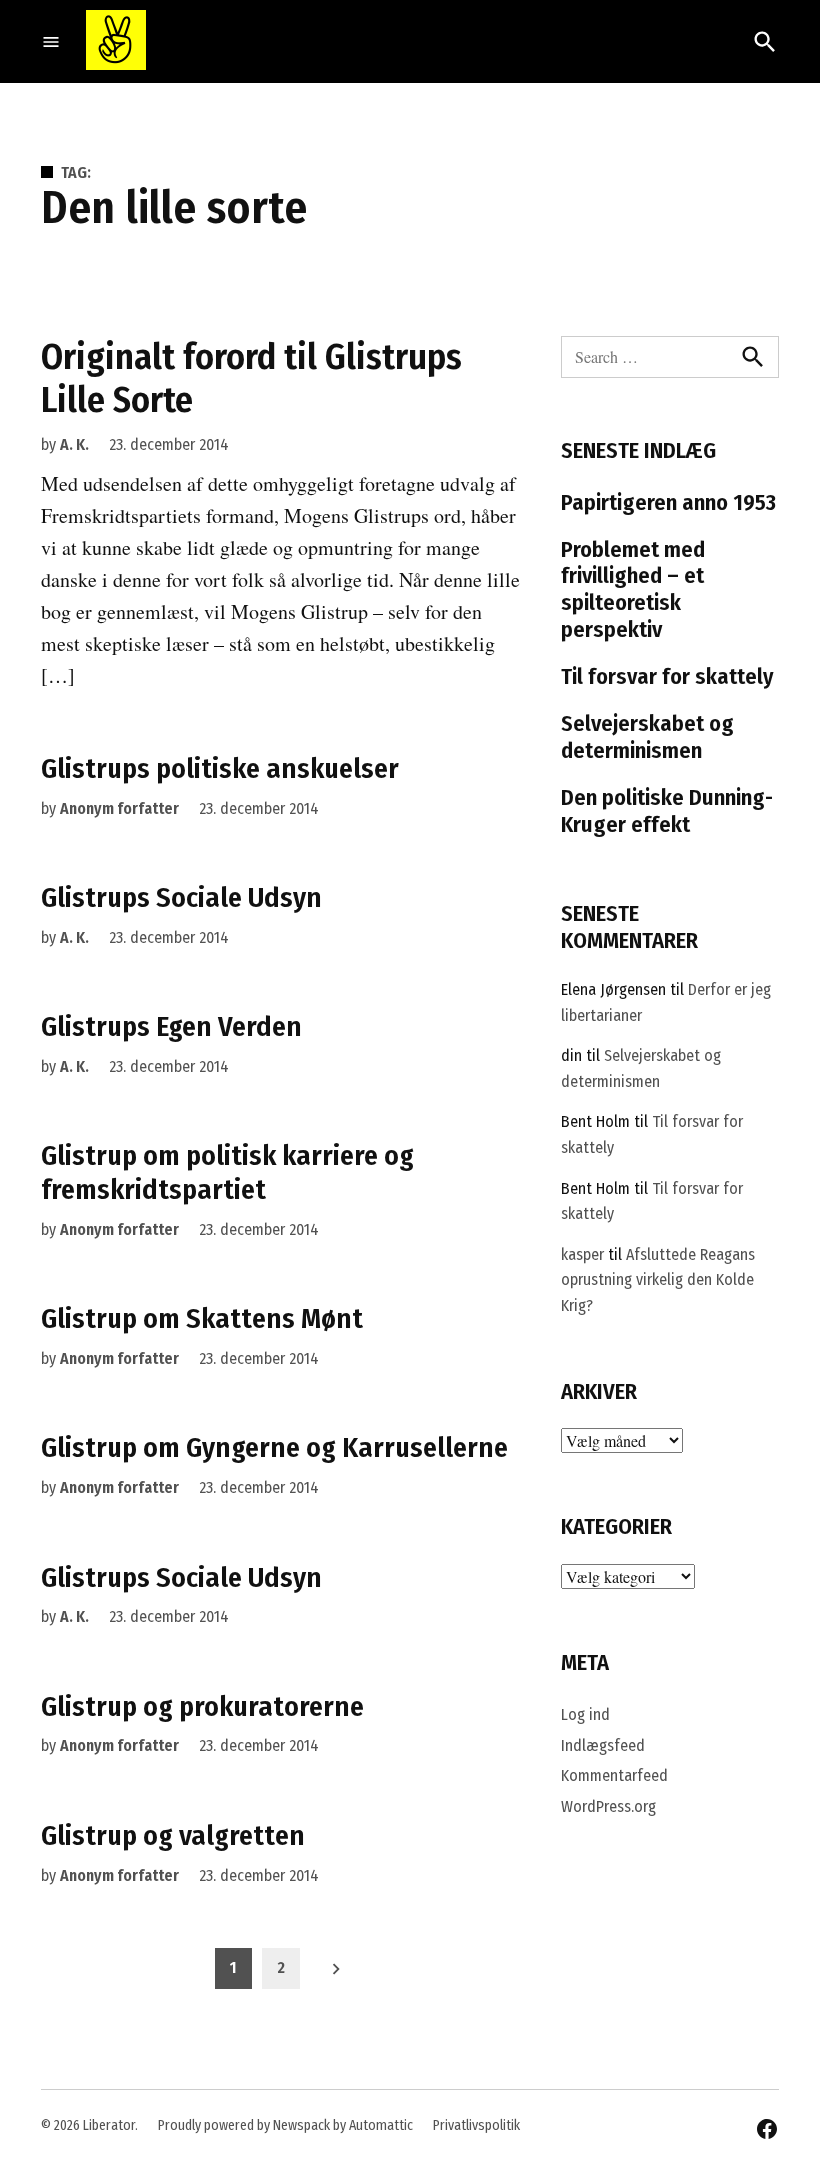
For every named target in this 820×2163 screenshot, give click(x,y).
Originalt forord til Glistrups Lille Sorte (251, 378)
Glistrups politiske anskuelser (220, 768)
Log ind (585, 1714)
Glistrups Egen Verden (171, 1026)
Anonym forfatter (119, 808)
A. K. (74, 444)
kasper (582, 1254)
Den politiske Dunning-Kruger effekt (667, 811)
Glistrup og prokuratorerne (202, 1706)
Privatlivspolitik (476, 2125)
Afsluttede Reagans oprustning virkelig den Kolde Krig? (658, 1280)
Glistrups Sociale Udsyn (181, 897)
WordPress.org (608, 1806)
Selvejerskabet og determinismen (647, 737)
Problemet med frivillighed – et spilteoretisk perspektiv (633, 590)
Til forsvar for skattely (667, 676)
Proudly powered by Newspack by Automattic (285, 2125)
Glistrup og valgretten (173, 1835)
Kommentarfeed (614, 1775)
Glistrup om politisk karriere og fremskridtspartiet (227, 1172)
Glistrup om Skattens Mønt (202, 1318)
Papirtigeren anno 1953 (668, 502)
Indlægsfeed (603, 1745)
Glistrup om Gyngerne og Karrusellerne (274, 1447)
